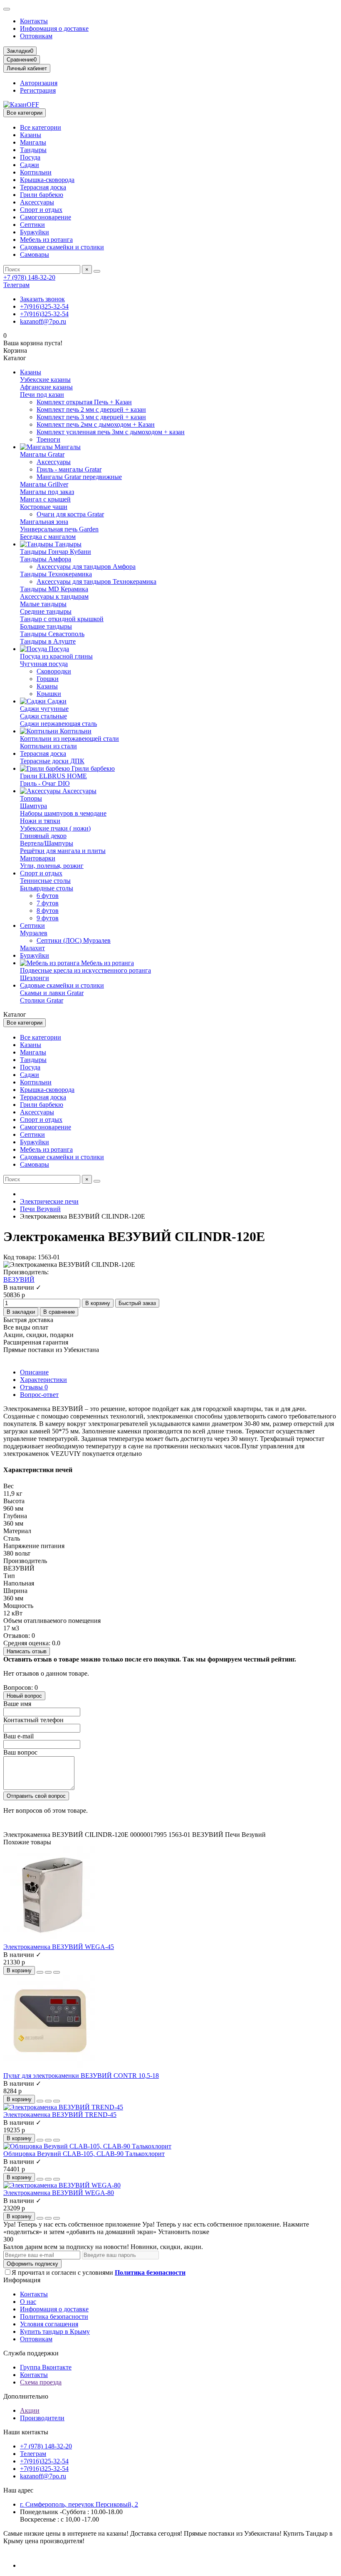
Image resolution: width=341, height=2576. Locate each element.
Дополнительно (26, 2396)
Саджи (30, 165)
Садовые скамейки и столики (62, 247)
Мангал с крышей (45, 499)
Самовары (35, 254)
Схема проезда (41, 2382)
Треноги (48, 439)
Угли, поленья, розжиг (52, 866)
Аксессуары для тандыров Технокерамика (96, 581)
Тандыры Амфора (46, 559)
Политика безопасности (54, 2317)
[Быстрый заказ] (40, 1972)
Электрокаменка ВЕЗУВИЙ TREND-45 (60, 2115)
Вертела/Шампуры (47, 843)
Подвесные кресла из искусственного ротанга (85, 970)
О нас (28, 2302)
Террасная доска (43, 187)
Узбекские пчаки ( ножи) (55, 828)
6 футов (48, 896)
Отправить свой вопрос (36, 1796)
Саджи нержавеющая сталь (58, 724)
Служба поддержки (31, 2353)
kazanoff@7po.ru (43, 321)
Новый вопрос (24, 1696)
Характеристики (43, 1380)
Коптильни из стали (48, 746)
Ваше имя (17, 1704)
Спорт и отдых (41, 210)
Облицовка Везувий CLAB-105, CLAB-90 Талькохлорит (84, 2154)
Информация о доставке (54, 28)
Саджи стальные (43, 716)
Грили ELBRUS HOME (53, 776)
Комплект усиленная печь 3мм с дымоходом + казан (111, 432)
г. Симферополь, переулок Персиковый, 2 (79, 2504)
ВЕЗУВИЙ (19, 1279)
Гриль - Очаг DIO (45, 783)
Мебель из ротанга (46, 240)
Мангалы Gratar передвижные (79, 477)
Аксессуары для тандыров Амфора (86, 567)
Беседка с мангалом (48, 537)
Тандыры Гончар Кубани (56, 552)
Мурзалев (34, 933)
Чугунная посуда (44, 664)
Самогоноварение (46, 217)
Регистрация (38, 90)
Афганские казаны (46, 387)
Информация (22, 2280)
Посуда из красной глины (56, 656)
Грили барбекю (42, 195)
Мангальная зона (44, 522)
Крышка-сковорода (47, 180)
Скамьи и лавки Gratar (52, 993)
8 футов (48, 911)
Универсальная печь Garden (59, 529)
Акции (30, 2410)
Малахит (32, 948)
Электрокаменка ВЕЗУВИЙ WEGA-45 (59, 1947)
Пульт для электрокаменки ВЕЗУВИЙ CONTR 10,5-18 (81, 2076)
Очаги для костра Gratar (70, 514)
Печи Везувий (40, 1209)
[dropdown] (7, 9)
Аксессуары (37, 202)
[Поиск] (97, 271)
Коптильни (36, 172)
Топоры (31, 798)
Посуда (30, 157)
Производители (42, 2418)
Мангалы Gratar (42, 454)
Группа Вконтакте (46, 2367)
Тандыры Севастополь (52, 634)
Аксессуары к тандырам (54, 596)
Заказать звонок (42, 299)
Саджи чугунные (44, 709)
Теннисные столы (45, 881)
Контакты (34, 21)
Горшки (48, 679)
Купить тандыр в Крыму (55, 2331)
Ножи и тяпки (40, 821)
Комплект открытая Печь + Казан (84, 402)
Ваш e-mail (19, 1736)
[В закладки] (48, 1972)
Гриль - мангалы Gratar (69, 469)
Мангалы (33, 142)
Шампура (33, 806)
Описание (34, 1372)
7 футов (48, 903)
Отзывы (34, 1387)
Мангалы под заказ (47, 492)
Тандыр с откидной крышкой (62, 619)
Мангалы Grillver (44, 484)
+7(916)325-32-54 (44, 306)
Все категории (41, 127)
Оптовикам (36, 36)
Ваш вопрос (20, 1752)
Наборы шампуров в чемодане (63, 813)
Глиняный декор (43, 836)
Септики (32, 225)
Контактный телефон (33, 1720)
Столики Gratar (42, 1000)
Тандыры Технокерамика (56, 574)
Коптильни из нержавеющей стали (69, 739)
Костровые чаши (44, 507)
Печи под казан (42, 395)
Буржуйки (35, 232)
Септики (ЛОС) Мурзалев (74, 940)
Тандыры (33, 150)
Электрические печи (49, 1201)
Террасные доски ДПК (52, 761)
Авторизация (39, 83)
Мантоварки (38, 858)
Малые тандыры (43, 604)
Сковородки (54, 671)
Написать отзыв (27, 1651)
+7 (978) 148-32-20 (29, 277)
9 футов (48, 918)
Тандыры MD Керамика (54, 589)
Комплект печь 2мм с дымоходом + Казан (96, 424)
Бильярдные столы (47, 888)
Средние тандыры (46, 611)
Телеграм (16, 285)
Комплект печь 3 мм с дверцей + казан (91, 417)
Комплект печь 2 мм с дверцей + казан (91, 409)
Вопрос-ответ (39, 1395)
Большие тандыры (46, 626)
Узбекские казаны (45, 380)
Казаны (31, 135)
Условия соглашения (49, 2324)
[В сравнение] (57, 1972)
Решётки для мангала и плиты (63, 851)
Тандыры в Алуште (48, 641)
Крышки (49, 694)
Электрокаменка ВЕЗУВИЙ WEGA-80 (59, 2193)
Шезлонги (35, 978)
